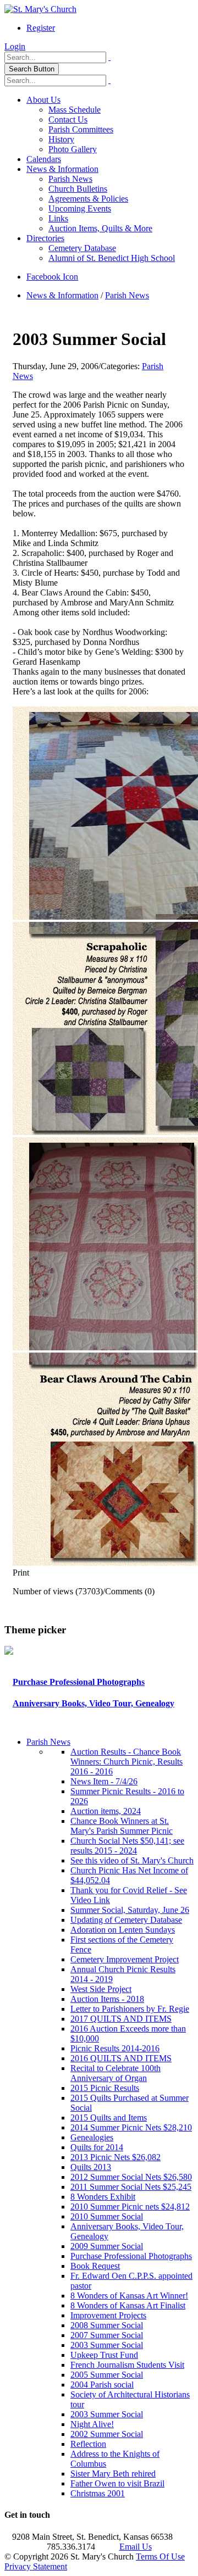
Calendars (44, 159)
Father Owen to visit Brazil (117, 2483)
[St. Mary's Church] (40, 9)
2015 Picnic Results (105, 2088)
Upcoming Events (80, 208)
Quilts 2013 (91, 2167)
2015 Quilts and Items (109, 2118)
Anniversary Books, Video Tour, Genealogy (94, 1703)
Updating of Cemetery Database (126, 1920)
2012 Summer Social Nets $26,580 (131, 2177)
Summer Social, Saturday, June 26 (130, 1910)
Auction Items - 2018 (107, 1999)
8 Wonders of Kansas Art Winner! (129, 2296)
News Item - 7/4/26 (104, 1781)
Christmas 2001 (98, 2493)
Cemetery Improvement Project (125, 1959)
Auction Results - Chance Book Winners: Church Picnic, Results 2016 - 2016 (127, 1762)
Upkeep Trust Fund (104, 2355)
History (61, 139)
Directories (45, 238)
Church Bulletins (78, 189)
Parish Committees (81, 129)
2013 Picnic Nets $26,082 (116, 2157)
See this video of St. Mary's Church (132, 1860)
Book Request (95, 2266)
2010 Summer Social (107, 2216)
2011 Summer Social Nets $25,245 (131, 2187)
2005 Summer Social (107, 2375)
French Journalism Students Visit (127, 2365)
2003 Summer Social (107, 2345)
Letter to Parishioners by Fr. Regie (130, 2009)
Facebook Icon (52, 277)
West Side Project (101, 1989)
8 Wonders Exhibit (103, 2197)
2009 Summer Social (107, 2246)
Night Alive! (92, 2424)
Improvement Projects (108, 2315)
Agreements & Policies (88, 199)
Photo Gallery (73, 149)
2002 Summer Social (107, 2434)
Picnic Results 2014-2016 (115, 2048)
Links (58, 218)
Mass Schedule (75, 110)
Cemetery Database (82, 248)
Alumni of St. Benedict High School (112, 258)
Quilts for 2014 (97, 2147)
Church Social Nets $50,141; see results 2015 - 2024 (127, 1846)
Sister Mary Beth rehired (113, 2474)
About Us (43, 100)
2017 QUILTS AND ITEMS (121, 2019)
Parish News (70, 179)
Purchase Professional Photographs (79, 1682)
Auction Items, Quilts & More (100, 228)
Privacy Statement (36, 2566)
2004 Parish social (102, 2385)
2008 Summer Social (107, 2325)
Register (41, 28)
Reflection (88, 2444)
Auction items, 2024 (106, 1811)
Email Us (136, 2547)
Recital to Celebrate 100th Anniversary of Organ (116, 2073)
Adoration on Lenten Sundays (123, 1930)
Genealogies (92, 2137)
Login (15, 46)
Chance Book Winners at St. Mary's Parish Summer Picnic (122, 1826)
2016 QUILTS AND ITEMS (121, 2058)
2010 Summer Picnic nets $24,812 (130, 2207)
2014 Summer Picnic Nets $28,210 (131, 2127)
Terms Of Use (160, 2556)
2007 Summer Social (107, 2335)
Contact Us (68, 119)
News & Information (62, 169)
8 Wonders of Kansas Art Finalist (128, 2305)
